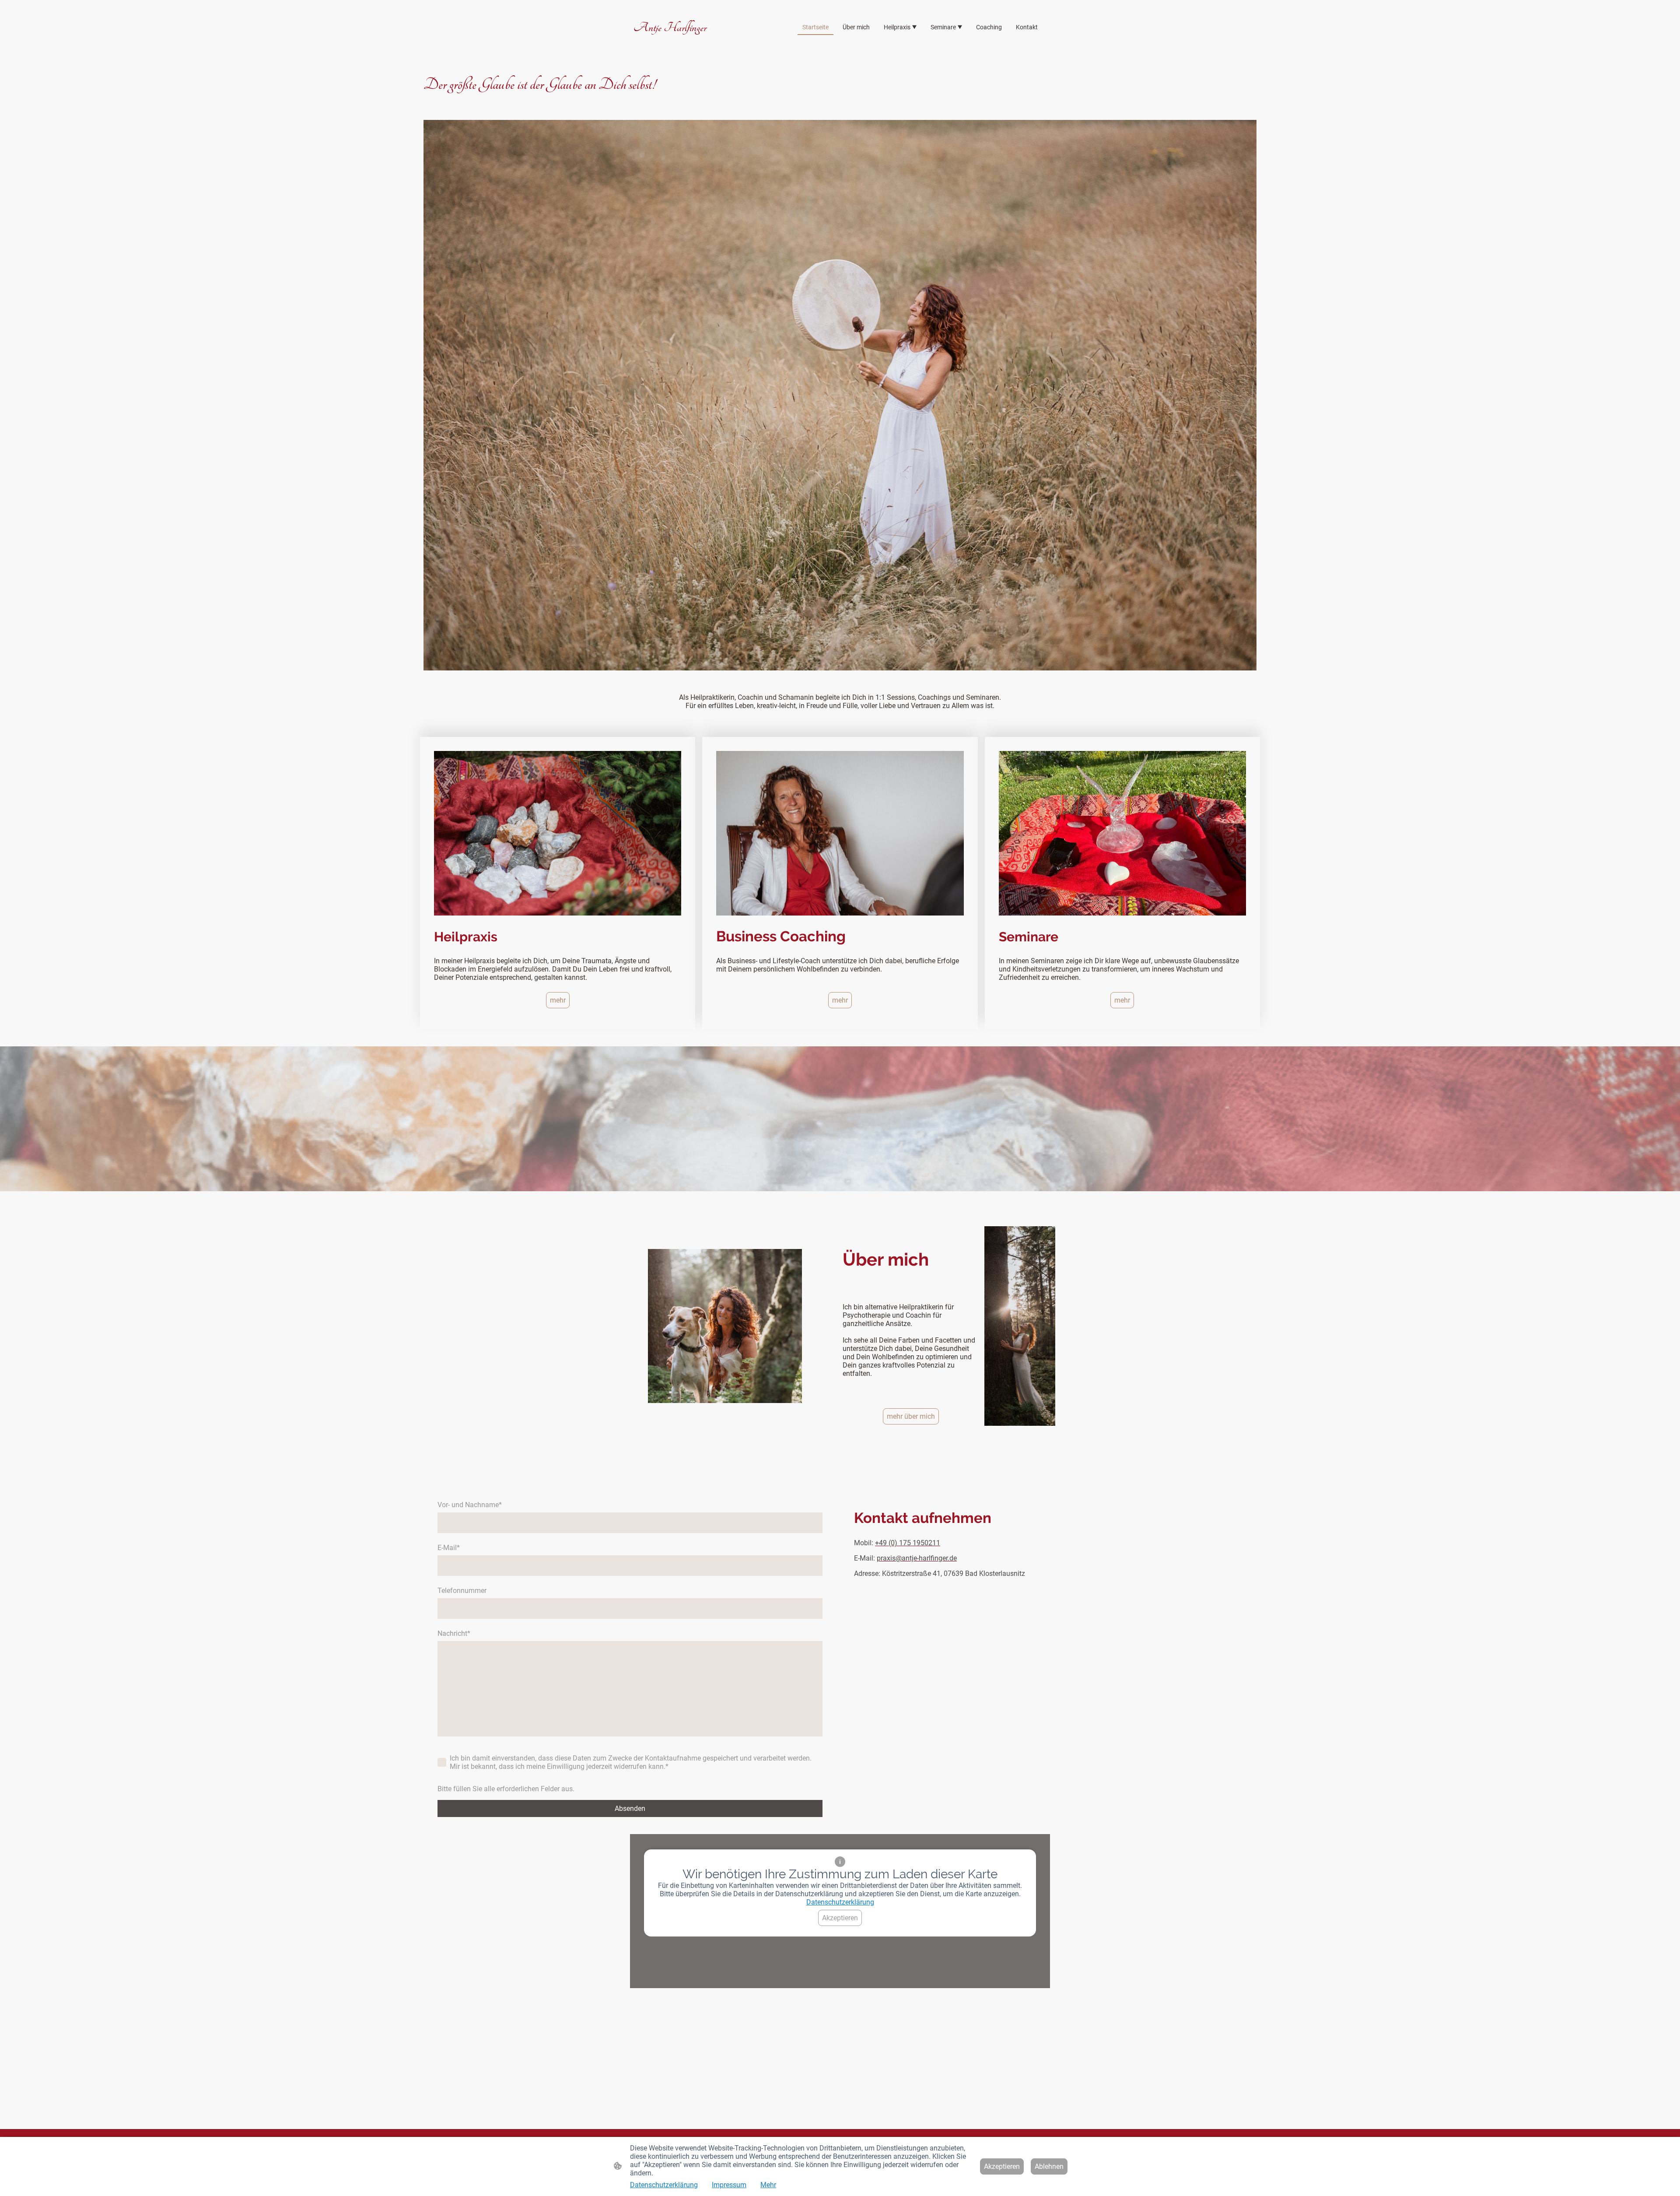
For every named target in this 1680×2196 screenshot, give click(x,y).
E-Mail (449, 1548)
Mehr (768, 2185)
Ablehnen (1049, 2166)
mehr (558, 1000)
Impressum (729, 2185)
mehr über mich (911, 1416)
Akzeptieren (840, 1918)
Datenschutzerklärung (840, 1902)
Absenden (630, 1808)
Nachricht (454, 1633)
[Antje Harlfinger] (700, 44)
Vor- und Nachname (470, 1505)
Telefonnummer (462, 1591)
